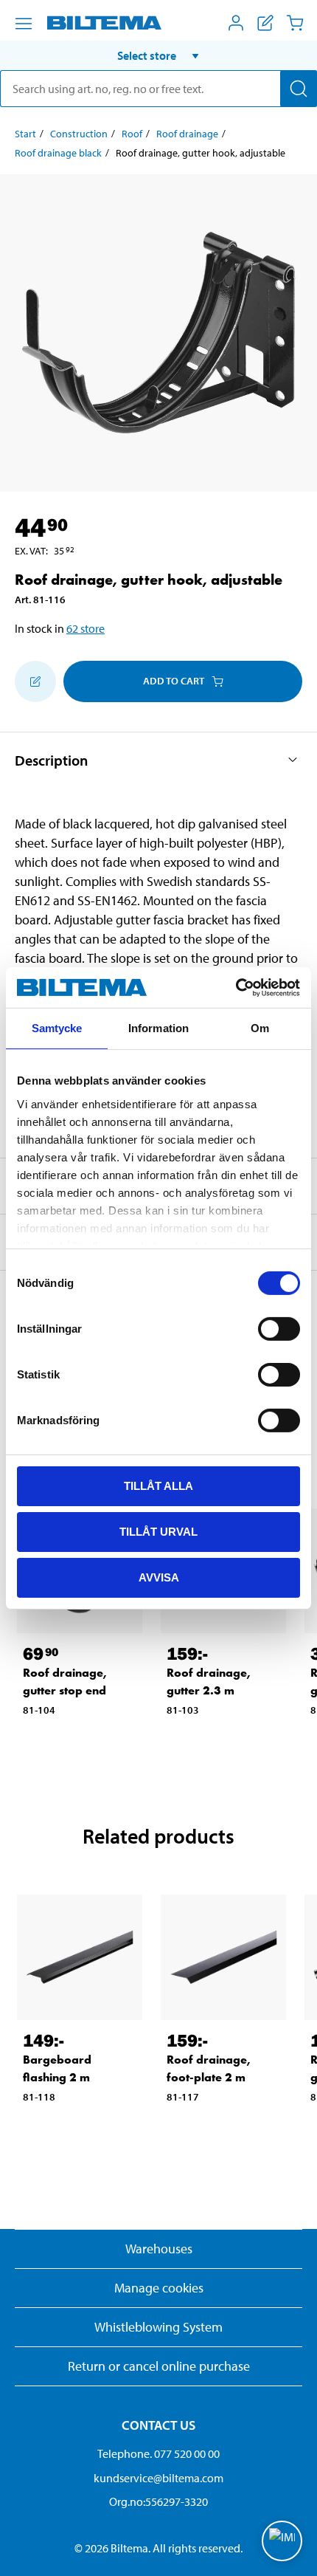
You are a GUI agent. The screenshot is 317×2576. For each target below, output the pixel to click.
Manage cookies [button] (159, 2288)
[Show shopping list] (265, 23)
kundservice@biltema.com (158, 2478)
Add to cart (174, 681)
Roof (132, 134)
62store (86, 628)
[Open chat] (282, 2541)
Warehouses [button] (159, 2249)
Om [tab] (260, 1028)
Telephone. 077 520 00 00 (158, 2453)
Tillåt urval (158, 1532)
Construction (79, 134)
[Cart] (295, 23)
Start (25, 134)
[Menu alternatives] (24, 24)
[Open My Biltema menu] (236, 23)
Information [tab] (158, 1028)
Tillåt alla (158, 1486)
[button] (158, 55)
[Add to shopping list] (35, 681)
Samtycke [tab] (57, 1028)
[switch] (279, 1329)
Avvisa (159, 1577)
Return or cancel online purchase (159, 2366)
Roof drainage (187, 134)
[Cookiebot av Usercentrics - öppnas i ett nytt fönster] (236, 987)
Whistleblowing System (158, 2327)
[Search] (299, 89)
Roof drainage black (58, 153)
